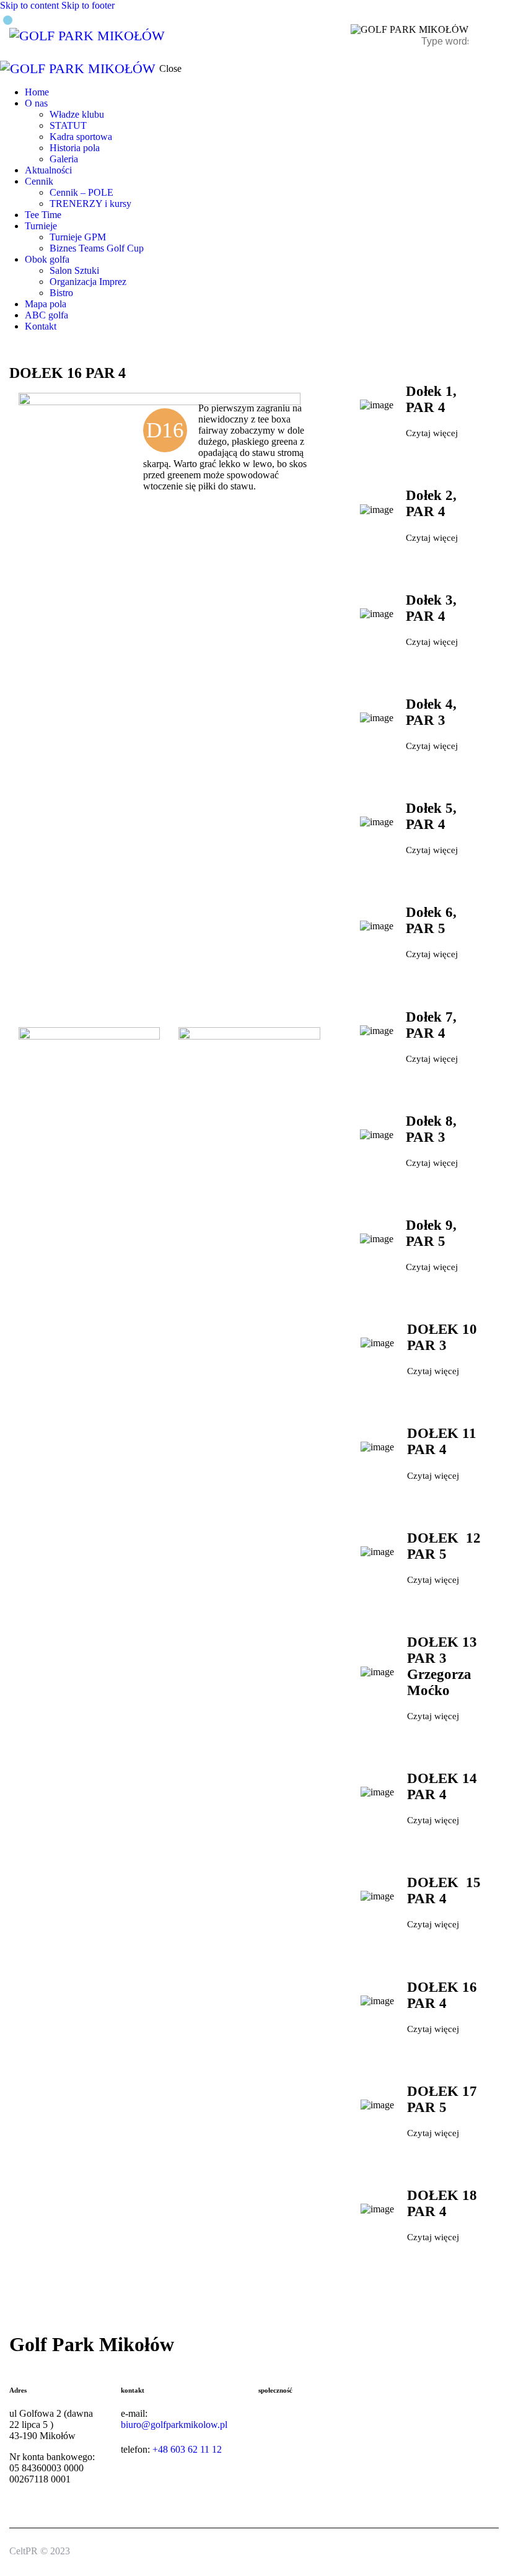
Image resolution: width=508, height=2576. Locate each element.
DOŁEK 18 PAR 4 (442, 2203)
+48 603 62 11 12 (187, 2449)
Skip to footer (88, 5)
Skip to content (29, 5)
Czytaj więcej (432, 433)
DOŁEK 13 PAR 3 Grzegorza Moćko (442, 1666)
